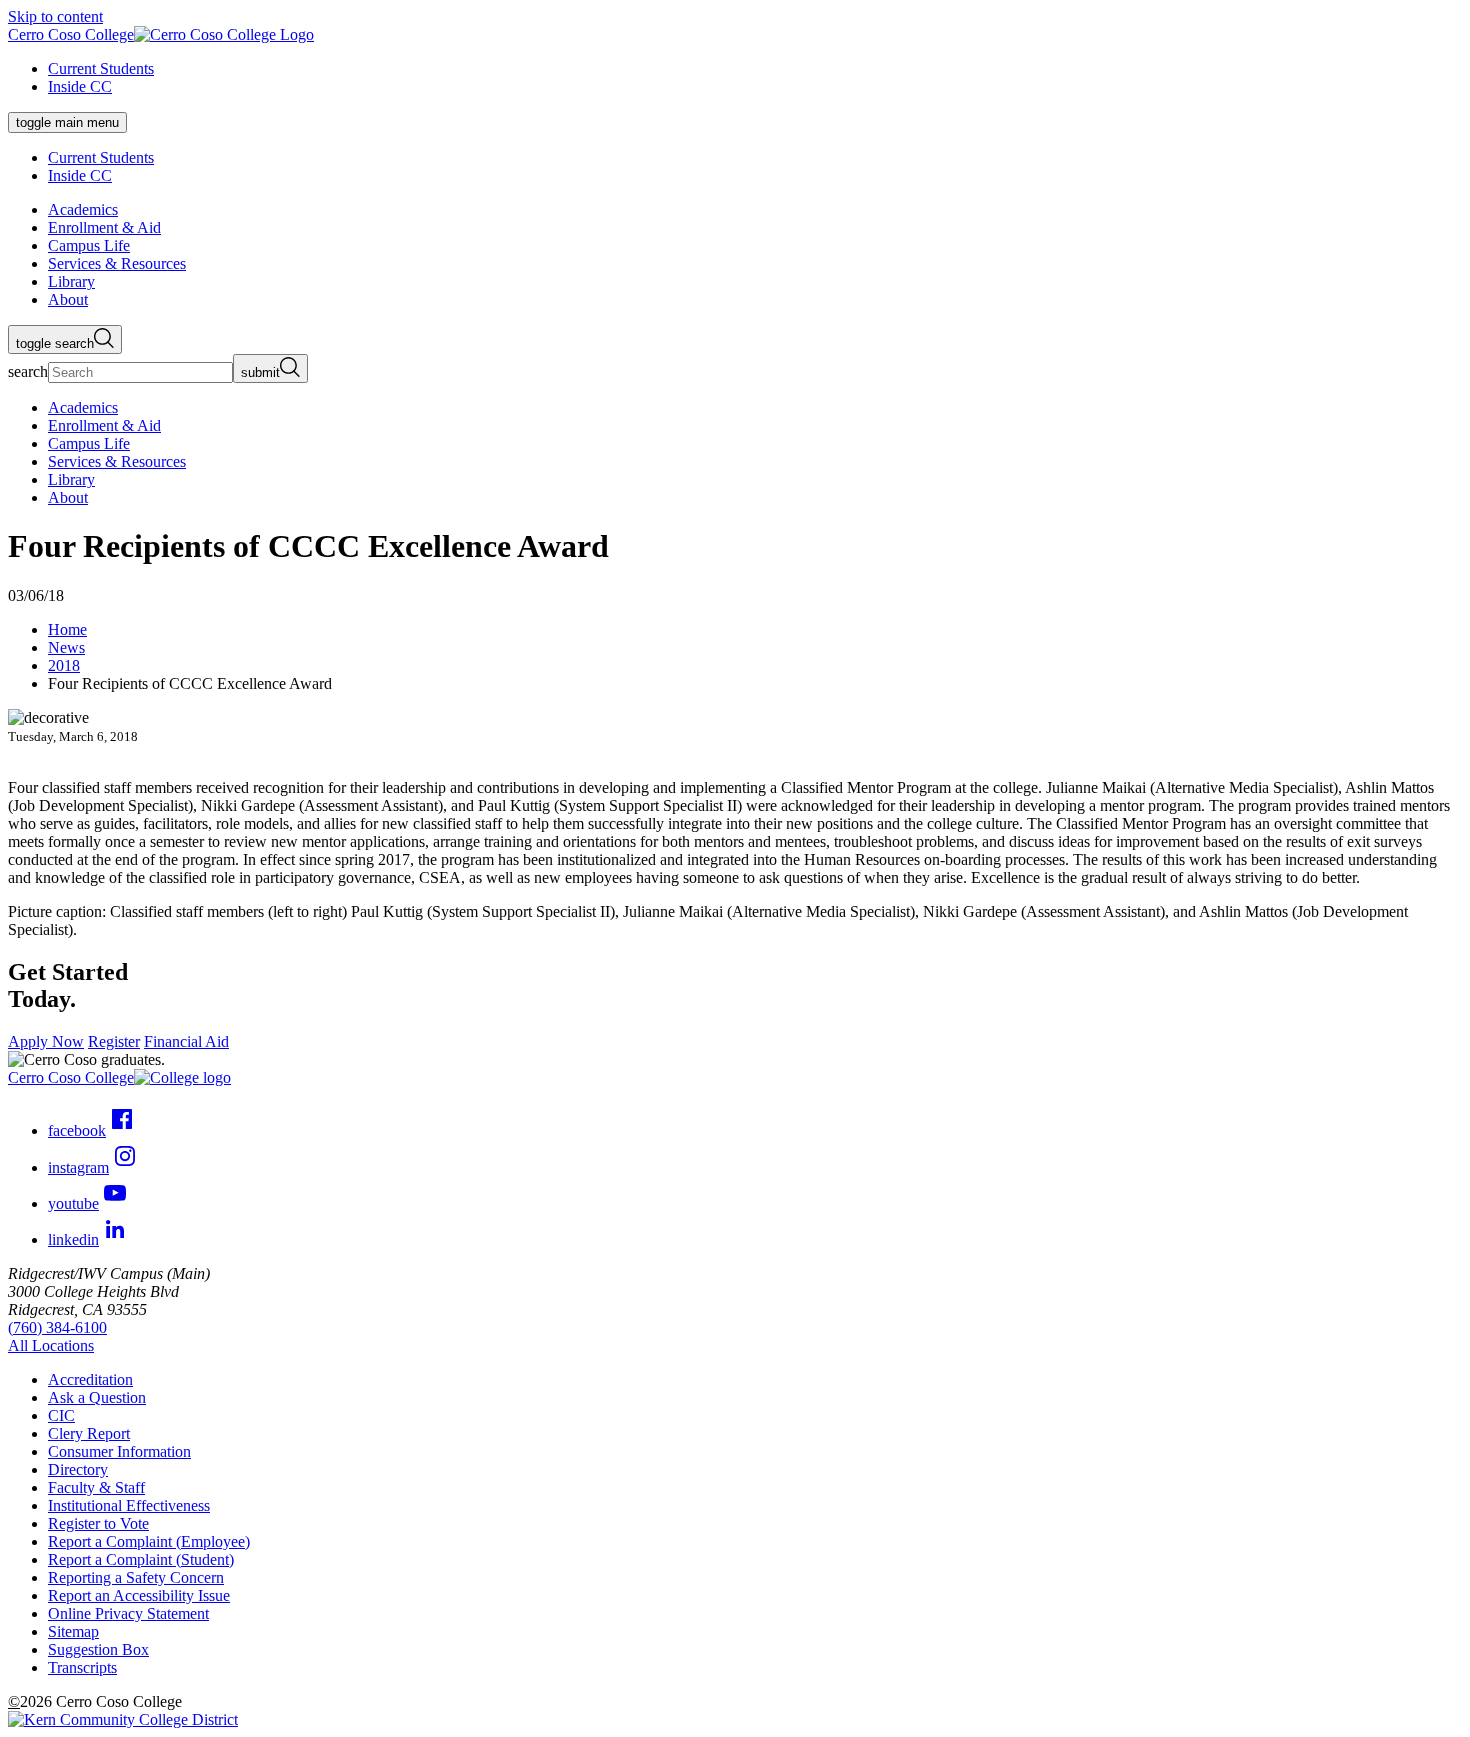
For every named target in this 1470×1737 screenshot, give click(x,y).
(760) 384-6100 (57, 1327)
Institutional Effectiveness (129, 1505)
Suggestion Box (98, 1649)
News (66, 647)
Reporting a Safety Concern (136, 1577)
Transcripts (82, 1667)
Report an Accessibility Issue (139, 1595)
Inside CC (80, 86)
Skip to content (55, 16)
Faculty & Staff (96, 1487)
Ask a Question (97, 1397)
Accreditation (90, 1379)
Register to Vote (98, 1523)
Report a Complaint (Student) (141, 1559)
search (28, 371)
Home (67, 629)
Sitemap (73, 1631)
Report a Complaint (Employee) (149, 1541)
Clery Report (89, 1433)
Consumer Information (119, 1451)
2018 (64, 665)
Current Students (101, 68)
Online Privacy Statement (128, 1613)
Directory (78, 1469)
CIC (61, 1415)
